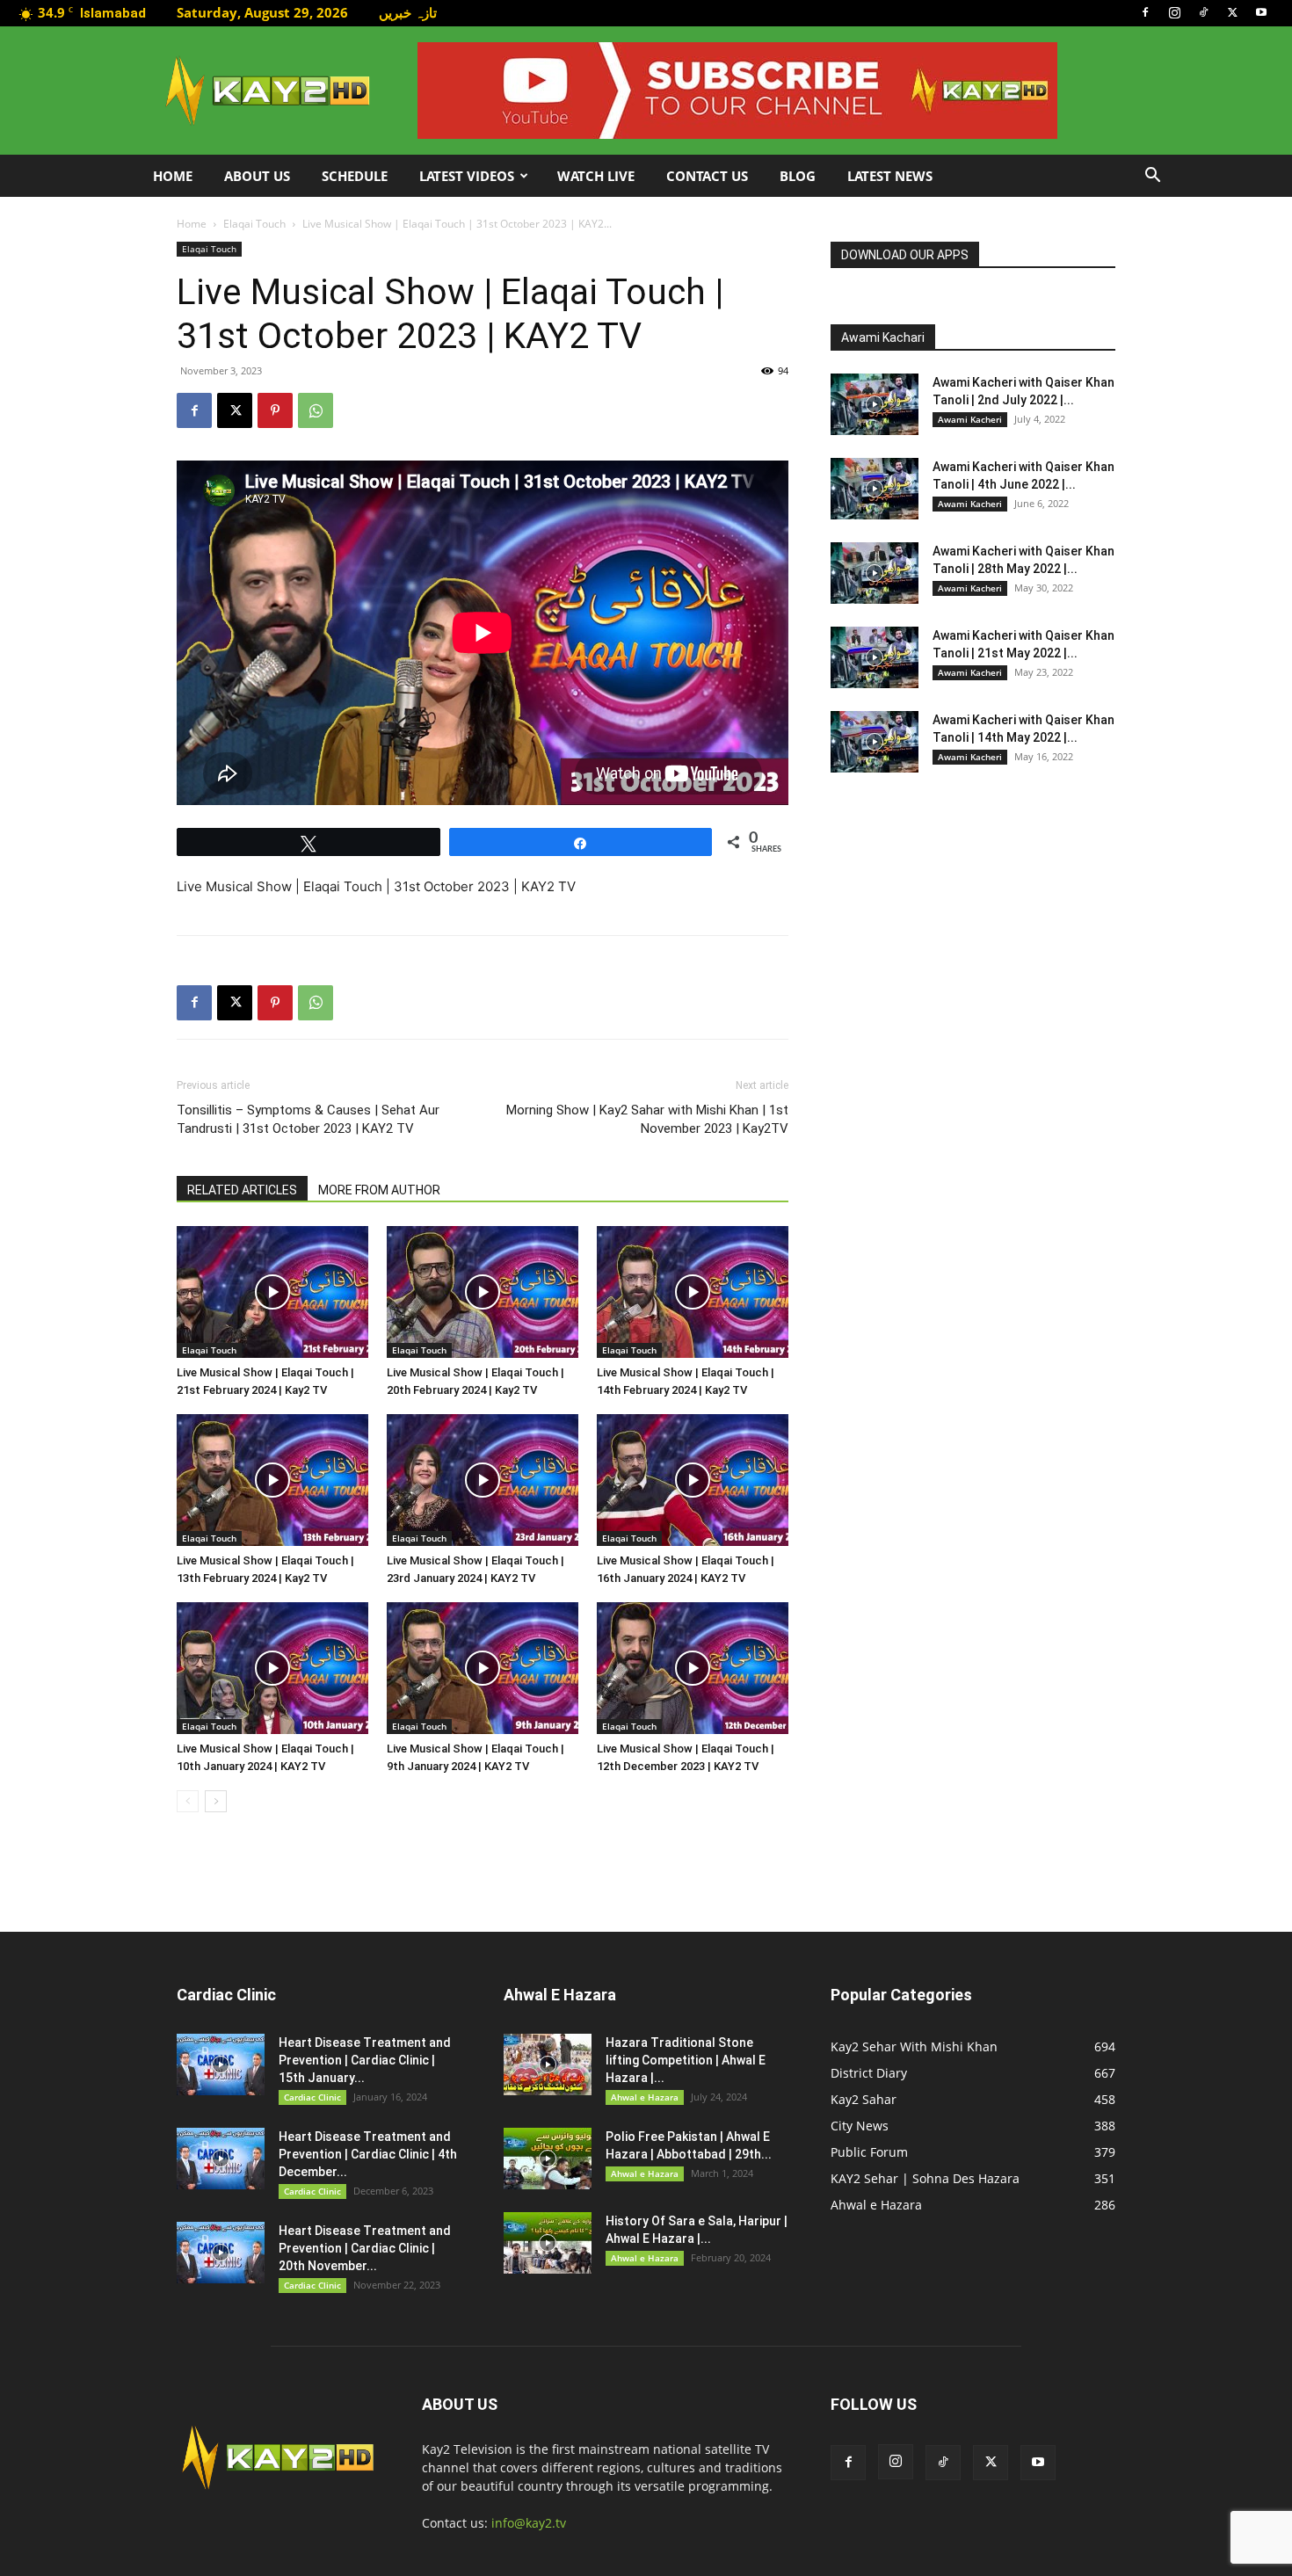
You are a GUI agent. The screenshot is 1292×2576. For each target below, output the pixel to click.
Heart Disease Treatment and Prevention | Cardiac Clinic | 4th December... (368, 2154)
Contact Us (707, 176)
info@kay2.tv (529, 2523)
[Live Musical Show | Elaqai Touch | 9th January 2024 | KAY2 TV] (483, 1668)
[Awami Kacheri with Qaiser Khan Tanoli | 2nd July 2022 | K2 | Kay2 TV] (875, 404)
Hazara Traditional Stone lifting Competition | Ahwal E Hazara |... (686, 2060)
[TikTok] (1203, 12)
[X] (1232, 12)
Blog (798, 176)
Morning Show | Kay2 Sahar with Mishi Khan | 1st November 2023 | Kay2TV (647, 1119)
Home (173, 176)
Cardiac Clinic (312, 2097)
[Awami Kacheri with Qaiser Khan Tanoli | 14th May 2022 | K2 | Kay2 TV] (875, 742)
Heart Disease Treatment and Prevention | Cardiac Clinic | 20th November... (365, 2248)
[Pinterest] (275, 410)
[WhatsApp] (316, 410)
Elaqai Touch (254, 224)
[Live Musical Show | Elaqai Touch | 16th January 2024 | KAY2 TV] (693, 1480)
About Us (257, 176)
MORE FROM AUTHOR (379, 1190)
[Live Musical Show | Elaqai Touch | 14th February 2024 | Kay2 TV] (693, 1292)
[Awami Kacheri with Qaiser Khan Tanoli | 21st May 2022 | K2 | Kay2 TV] (875, 657)
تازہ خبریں (408, 12)
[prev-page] (188, 1801)
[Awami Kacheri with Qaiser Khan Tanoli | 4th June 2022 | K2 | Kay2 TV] (875, 489)
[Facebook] (1145, 12)
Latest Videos (467, 176)
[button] (1152, 177)
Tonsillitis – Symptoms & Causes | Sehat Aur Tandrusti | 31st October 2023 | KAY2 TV (308, 1119)
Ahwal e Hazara (645, 2097)
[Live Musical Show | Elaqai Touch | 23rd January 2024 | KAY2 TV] (483, 1480)
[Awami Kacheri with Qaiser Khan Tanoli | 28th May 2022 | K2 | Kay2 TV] (875, 573)
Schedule (355, 176)
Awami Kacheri (970, 419)
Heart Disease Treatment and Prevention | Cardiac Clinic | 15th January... (365, 2060)
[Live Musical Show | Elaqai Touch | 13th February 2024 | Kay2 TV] (272, 1480)
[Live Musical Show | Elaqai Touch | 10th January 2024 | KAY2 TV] (272, 1668)
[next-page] (216, 1801)
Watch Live (596, 176)
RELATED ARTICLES (242, 1190)
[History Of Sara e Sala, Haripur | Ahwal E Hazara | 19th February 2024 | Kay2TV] (548, 2243)
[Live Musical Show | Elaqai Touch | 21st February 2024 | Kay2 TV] (272, 1292)
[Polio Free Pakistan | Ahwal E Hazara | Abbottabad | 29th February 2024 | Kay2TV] (548, 2159)
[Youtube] (1261, 12)
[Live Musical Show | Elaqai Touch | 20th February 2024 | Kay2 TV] (483, 1292)
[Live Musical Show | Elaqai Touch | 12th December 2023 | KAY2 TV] (693, 1668)
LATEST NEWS (890, 176)
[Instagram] (1174, 12)
